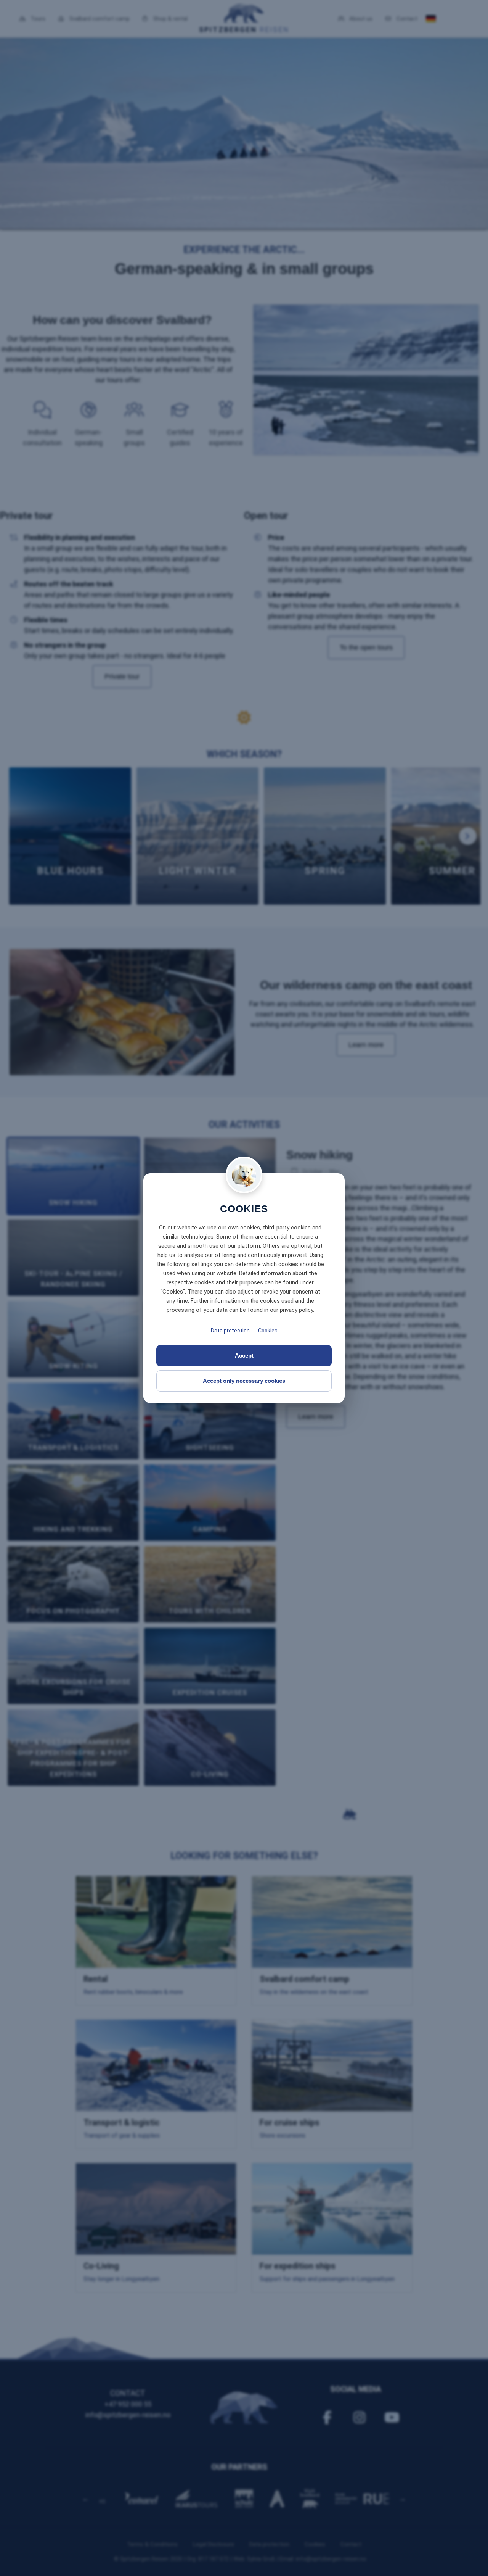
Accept (244, 1356)
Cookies (268, 1331)
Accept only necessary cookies (244, 1381)
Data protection (230, 1331)
